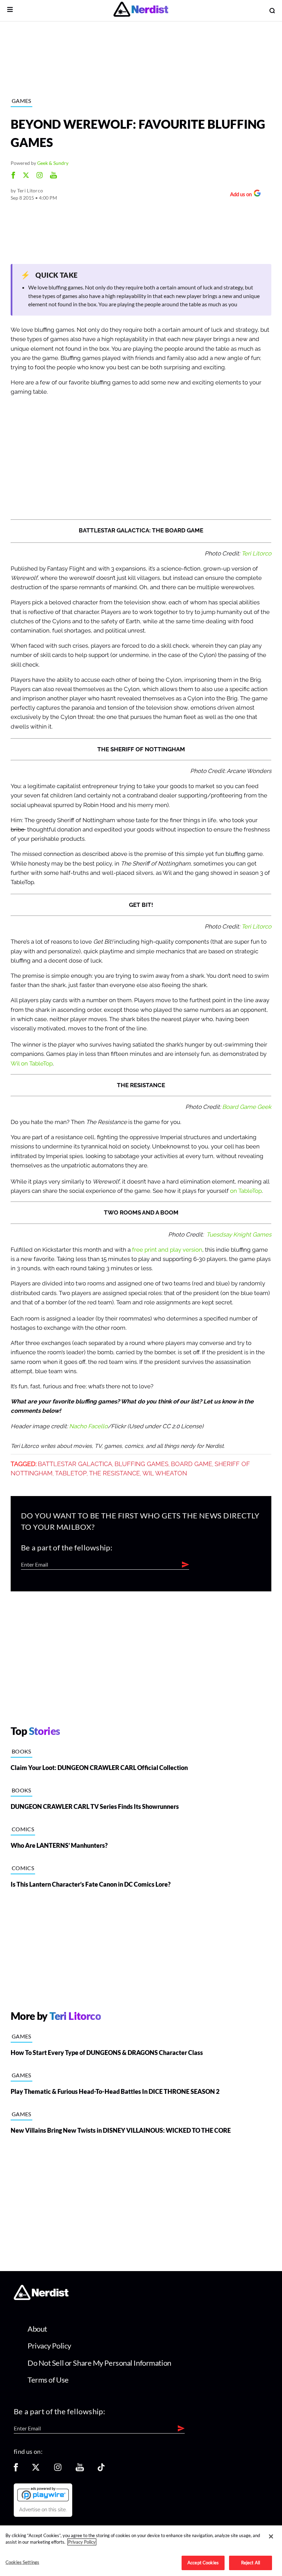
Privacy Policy (49, 2346)
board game (192, 1464)
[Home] (41, 2298)
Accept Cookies (203, 2563)
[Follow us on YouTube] (80, 2469)
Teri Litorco (30, 190)
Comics (23, 1829)
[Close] (271, 2536)
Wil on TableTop (32, 1064)
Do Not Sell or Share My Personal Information (99, 2363)
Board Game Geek (247, 1107)
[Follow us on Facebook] (16, 2469)
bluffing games (142, 1464)
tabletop (71, 1473)
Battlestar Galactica (75, 1464)
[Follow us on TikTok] (101, 2469)
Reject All (251, 2563)
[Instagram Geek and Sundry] (40, 176)
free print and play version (167, 1250)
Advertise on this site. (43, 2510)
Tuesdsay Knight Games (239, 1235)
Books (21, 1751)
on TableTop (246, 1191)
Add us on (239, 195)
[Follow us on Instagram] (58, 2469)
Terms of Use (48, 2380)
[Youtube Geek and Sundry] (53, 176)
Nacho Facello (88, 1426)
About (37, 2329)
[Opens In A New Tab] (43, 2494)
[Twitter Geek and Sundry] (26, 176)
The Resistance (115, 1473)
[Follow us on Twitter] (36, 2469)
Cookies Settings (22, 2562)
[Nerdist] (141, 10)
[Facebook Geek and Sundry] (13, 176)
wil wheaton (165, 1473)
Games (21, 101)
